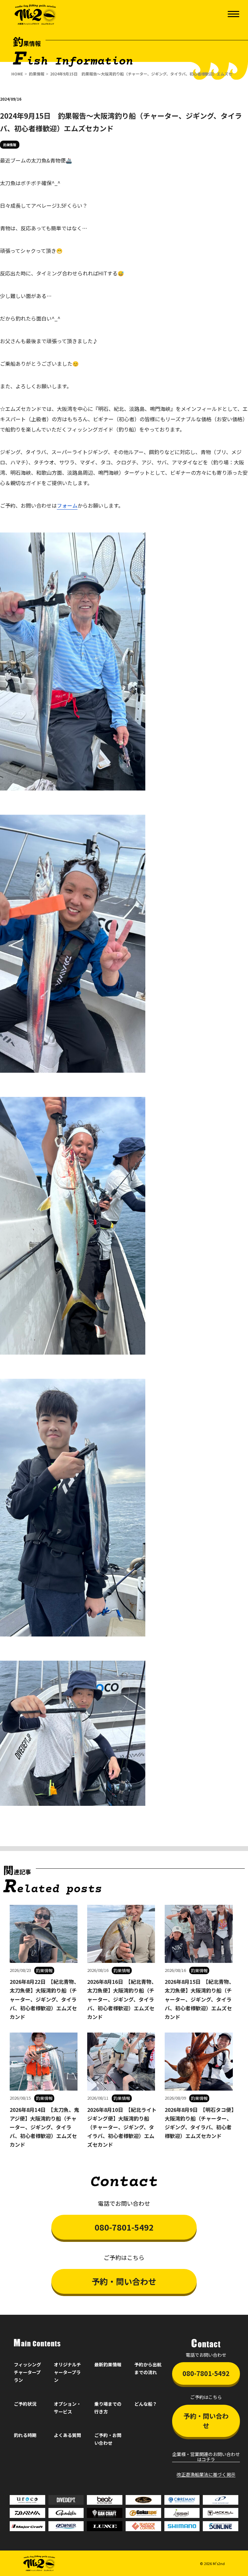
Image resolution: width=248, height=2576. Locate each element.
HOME (17, 74)
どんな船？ (146, 2404)
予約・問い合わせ (124, 2281)
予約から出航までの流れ (148, 2368)
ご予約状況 (25, 2404)
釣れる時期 (25, 2435)
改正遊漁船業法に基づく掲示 (206, 2475)
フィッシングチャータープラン (27, 2372)
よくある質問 (67, 2435)
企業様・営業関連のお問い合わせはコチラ (206, 2457)
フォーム (67, 505)
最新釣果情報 (108, 2364)
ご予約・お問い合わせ (108, 2439)
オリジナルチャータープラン (67, 2372)
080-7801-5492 (124, 2227)
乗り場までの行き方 (108, 2408)
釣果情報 (36, 74)
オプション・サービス (67, 2408)
